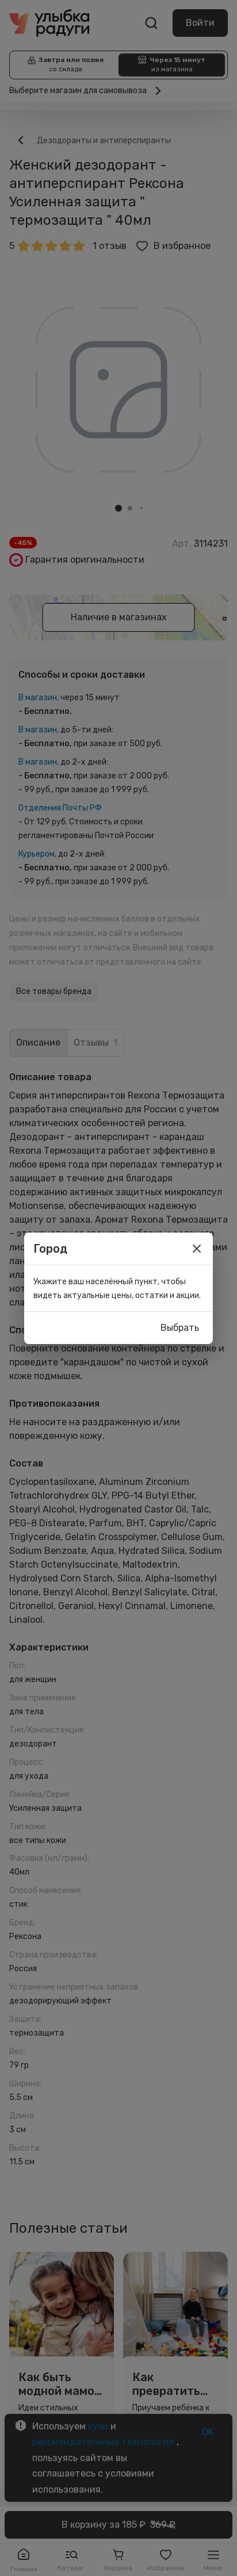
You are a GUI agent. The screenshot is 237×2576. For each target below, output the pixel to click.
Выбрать (180, 1328)
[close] (197, 1249)
